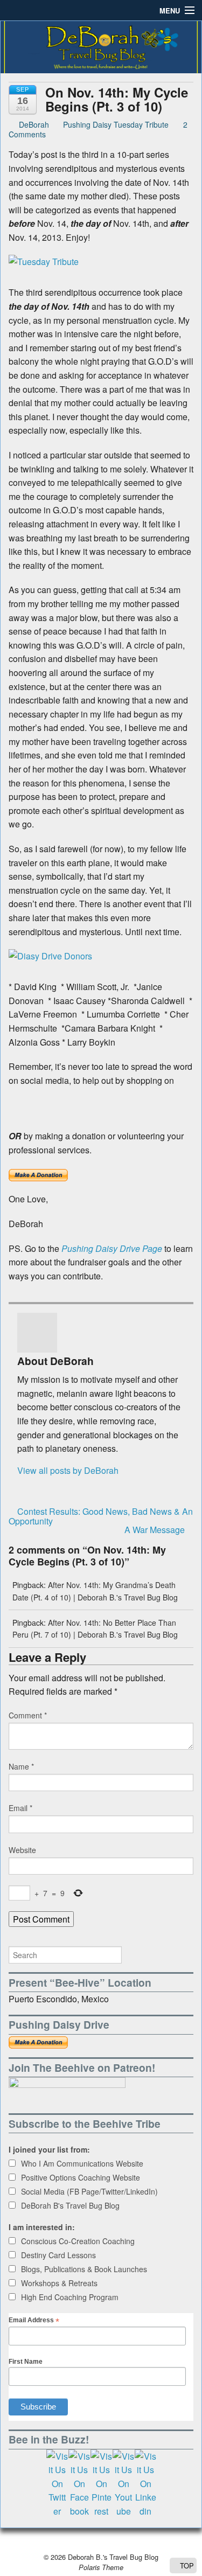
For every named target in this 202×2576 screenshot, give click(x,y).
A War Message (156, 1530)
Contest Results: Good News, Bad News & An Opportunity (101, 1516)
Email (20, 1808)
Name (21, 1766)
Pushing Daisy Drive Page (112, 1248)
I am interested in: (42, 2227)
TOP (186, 2565)
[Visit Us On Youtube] (123, 2483)
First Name (26, 2362)
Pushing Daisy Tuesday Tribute (116, 124)
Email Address (34, 2320)
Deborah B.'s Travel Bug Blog (112, 2557)
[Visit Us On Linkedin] (145, 2483)
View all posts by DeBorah (68, 1470)
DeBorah (33, 124)
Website (22, 1850)
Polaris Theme (101, 2567)
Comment (28, 1715)
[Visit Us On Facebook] (79, 2483)
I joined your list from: (49, 2149)
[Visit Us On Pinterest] (101, 2483)
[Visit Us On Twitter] (57, 2483)
